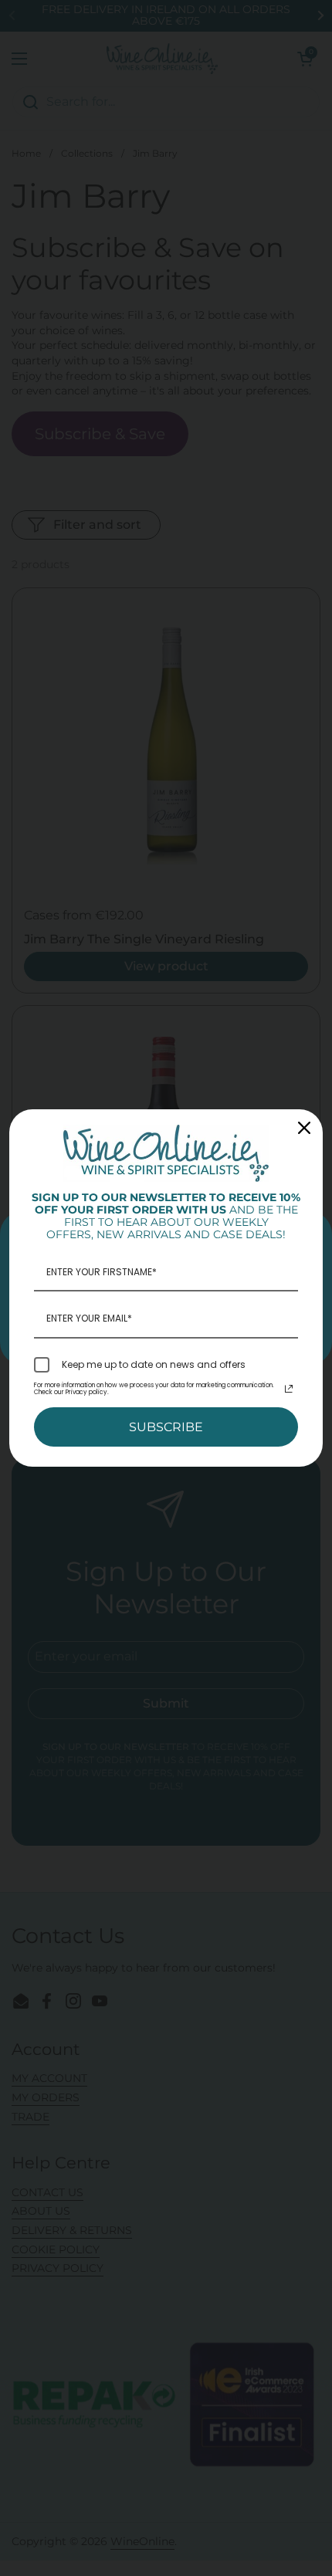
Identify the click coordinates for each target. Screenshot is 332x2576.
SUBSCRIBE (166, 1427)
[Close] (304, 1128)
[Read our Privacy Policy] (289, 1389)
